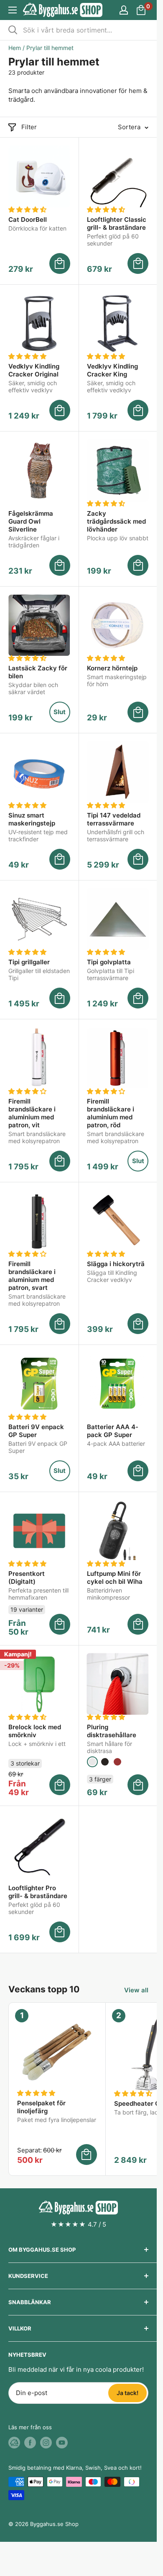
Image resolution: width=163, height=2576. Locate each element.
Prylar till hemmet (50, 48)
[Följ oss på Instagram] (46, 2443)
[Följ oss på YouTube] (62, 2443)
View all (136, 1990)
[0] (141, 10)
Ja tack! (127, 2393)
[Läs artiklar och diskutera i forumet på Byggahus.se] (14, 2443)
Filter (29, 127)
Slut (60, 712)
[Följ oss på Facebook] (30, 2443)
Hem (15, 48)
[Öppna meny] (13, 10)
